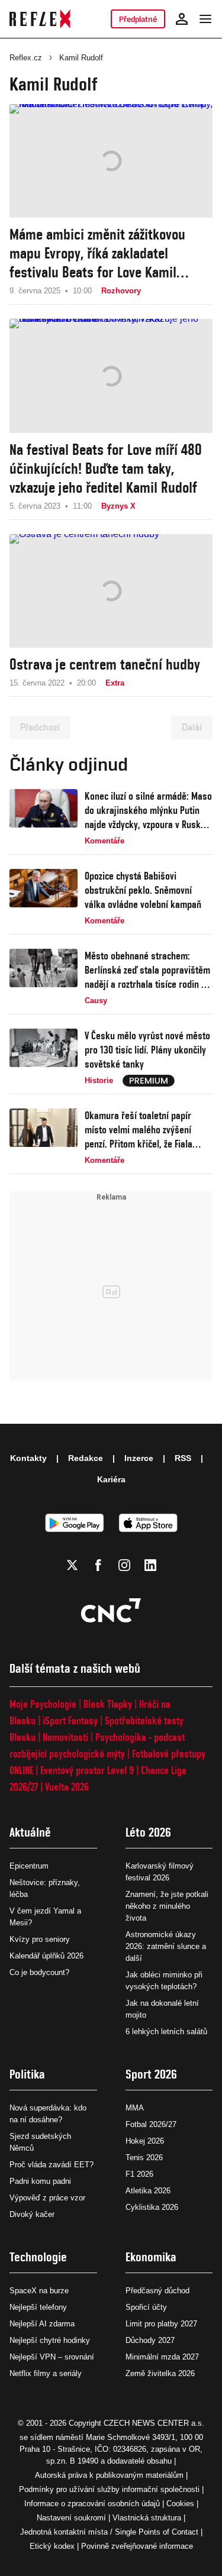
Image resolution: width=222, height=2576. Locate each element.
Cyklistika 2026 (152, 2207)
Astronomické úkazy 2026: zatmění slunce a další (166, 1946)
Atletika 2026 (148, 2191)
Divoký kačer (32, 2214)
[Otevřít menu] (205, 19)
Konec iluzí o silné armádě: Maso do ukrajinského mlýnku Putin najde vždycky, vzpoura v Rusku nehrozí (148, 811)
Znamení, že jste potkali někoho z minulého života (167, 1906)
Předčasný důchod (157, 2291)
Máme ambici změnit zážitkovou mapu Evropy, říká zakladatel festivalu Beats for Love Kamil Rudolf (97, 253)
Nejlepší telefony (38, 2307)
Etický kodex (52, 2546)
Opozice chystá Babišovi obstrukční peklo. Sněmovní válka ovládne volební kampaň (143, 890)
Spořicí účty (146, 2307)
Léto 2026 (148, 1832)
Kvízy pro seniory (40, 1939)
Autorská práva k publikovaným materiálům (109, 2475)
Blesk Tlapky (108, 1704)
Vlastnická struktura (147, 2518)
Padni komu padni (40, 2181)
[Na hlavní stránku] (40, 19)
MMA (135, 2108)
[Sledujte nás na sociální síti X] (72, 1565)
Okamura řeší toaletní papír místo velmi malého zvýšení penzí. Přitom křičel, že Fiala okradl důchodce (139, 1130)
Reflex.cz (26, 58)
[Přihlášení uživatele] (182, 19)
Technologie (38, 2257)
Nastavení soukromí (71, 2518)
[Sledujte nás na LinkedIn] (150, 1565)
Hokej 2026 (145, 2141)
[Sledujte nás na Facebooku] (98, 1565)
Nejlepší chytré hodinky (50, 2340)
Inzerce (139, 1458)
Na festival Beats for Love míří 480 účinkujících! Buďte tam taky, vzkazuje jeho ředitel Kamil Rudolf (106, 468)
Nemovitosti (65, 1737)
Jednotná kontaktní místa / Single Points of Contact (109, 2532)
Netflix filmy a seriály (46, 2373)
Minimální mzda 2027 (162, 2357)
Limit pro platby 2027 (161, 2324)
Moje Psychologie (43, 1704)
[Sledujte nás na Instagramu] (124, 1565)
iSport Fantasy (70, 1720)
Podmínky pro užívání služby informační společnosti (109, 2489)
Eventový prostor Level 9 (87, 1770)
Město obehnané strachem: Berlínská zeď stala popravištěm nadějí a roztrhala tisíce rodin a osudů (147, 970)
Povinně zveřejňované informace (137, 2546)
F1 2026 (139, 2174)
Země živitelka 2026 (160, 2373)
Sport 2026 (151, 2074)
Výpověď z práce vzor (47, 2198)
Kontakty (28, 1458)
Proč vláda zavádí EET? (52, 2165)
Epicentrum (29, 1866)
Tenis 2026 (144, 2158)
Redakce (86, 1458)
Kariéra (111, 1479)
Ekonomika (151, 2257)
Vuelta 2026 (67, 1787)
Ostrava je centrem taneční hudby (105, 664)
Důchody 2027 (150, 2340)
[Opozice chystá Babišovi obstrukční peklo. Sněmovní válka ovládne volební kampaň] (44, 898)
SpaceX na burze (39, 2291)
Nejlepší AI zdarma (42, 2324)
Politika (27, 2074)
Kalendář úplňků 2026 (46, 1956)
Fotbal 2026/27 (151, 2124)
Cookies (180, 2504)
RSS (183, 1458)
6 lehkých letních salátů (166, 2032)
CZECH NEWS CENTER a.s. (154, 2423)
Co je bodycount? (39, 1972)
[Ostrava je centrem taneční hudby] (111, 591)
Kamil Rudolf (81, 58)
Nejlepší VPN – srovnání (52, 2357)
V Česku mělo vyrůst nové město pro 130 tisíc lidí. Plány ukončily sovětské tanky (147, 1050)
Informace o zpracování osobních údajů (92, 2504)
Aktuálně (30, 1832)
